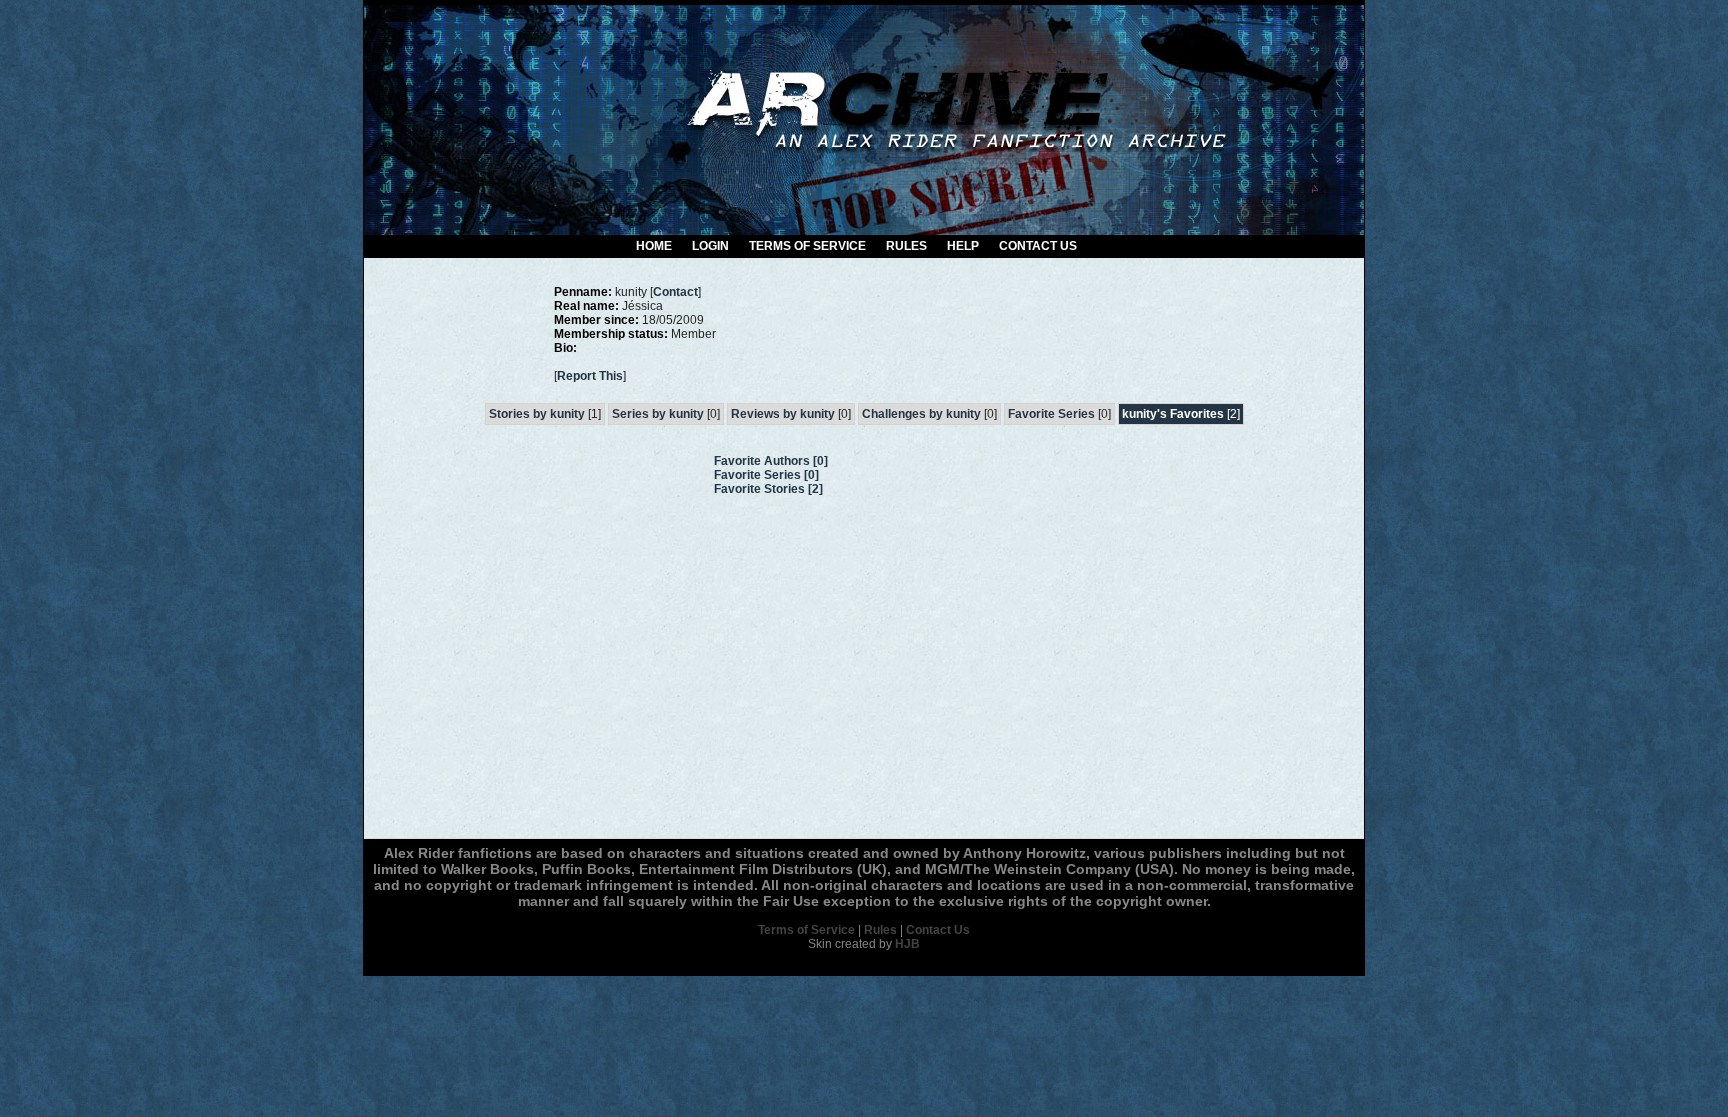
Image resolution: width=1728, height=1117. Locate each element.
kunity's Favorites (1173, 414)
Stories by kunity (537, 414)
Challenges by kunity (921, 414)
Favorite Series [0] (766, 475)
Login (710, 246)
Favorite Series (1051, 414)
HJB (907, 944)
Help (963, 246)
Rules (906, 246)
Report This (590, 376)
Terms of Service (807, 246)
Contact (675, 292)
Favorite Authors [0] (771, 461)
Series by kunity (658, 414)
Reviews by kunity (783, 414)
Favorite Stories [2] (768, 489)
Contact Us (1038, 246)
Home (654, 246)
